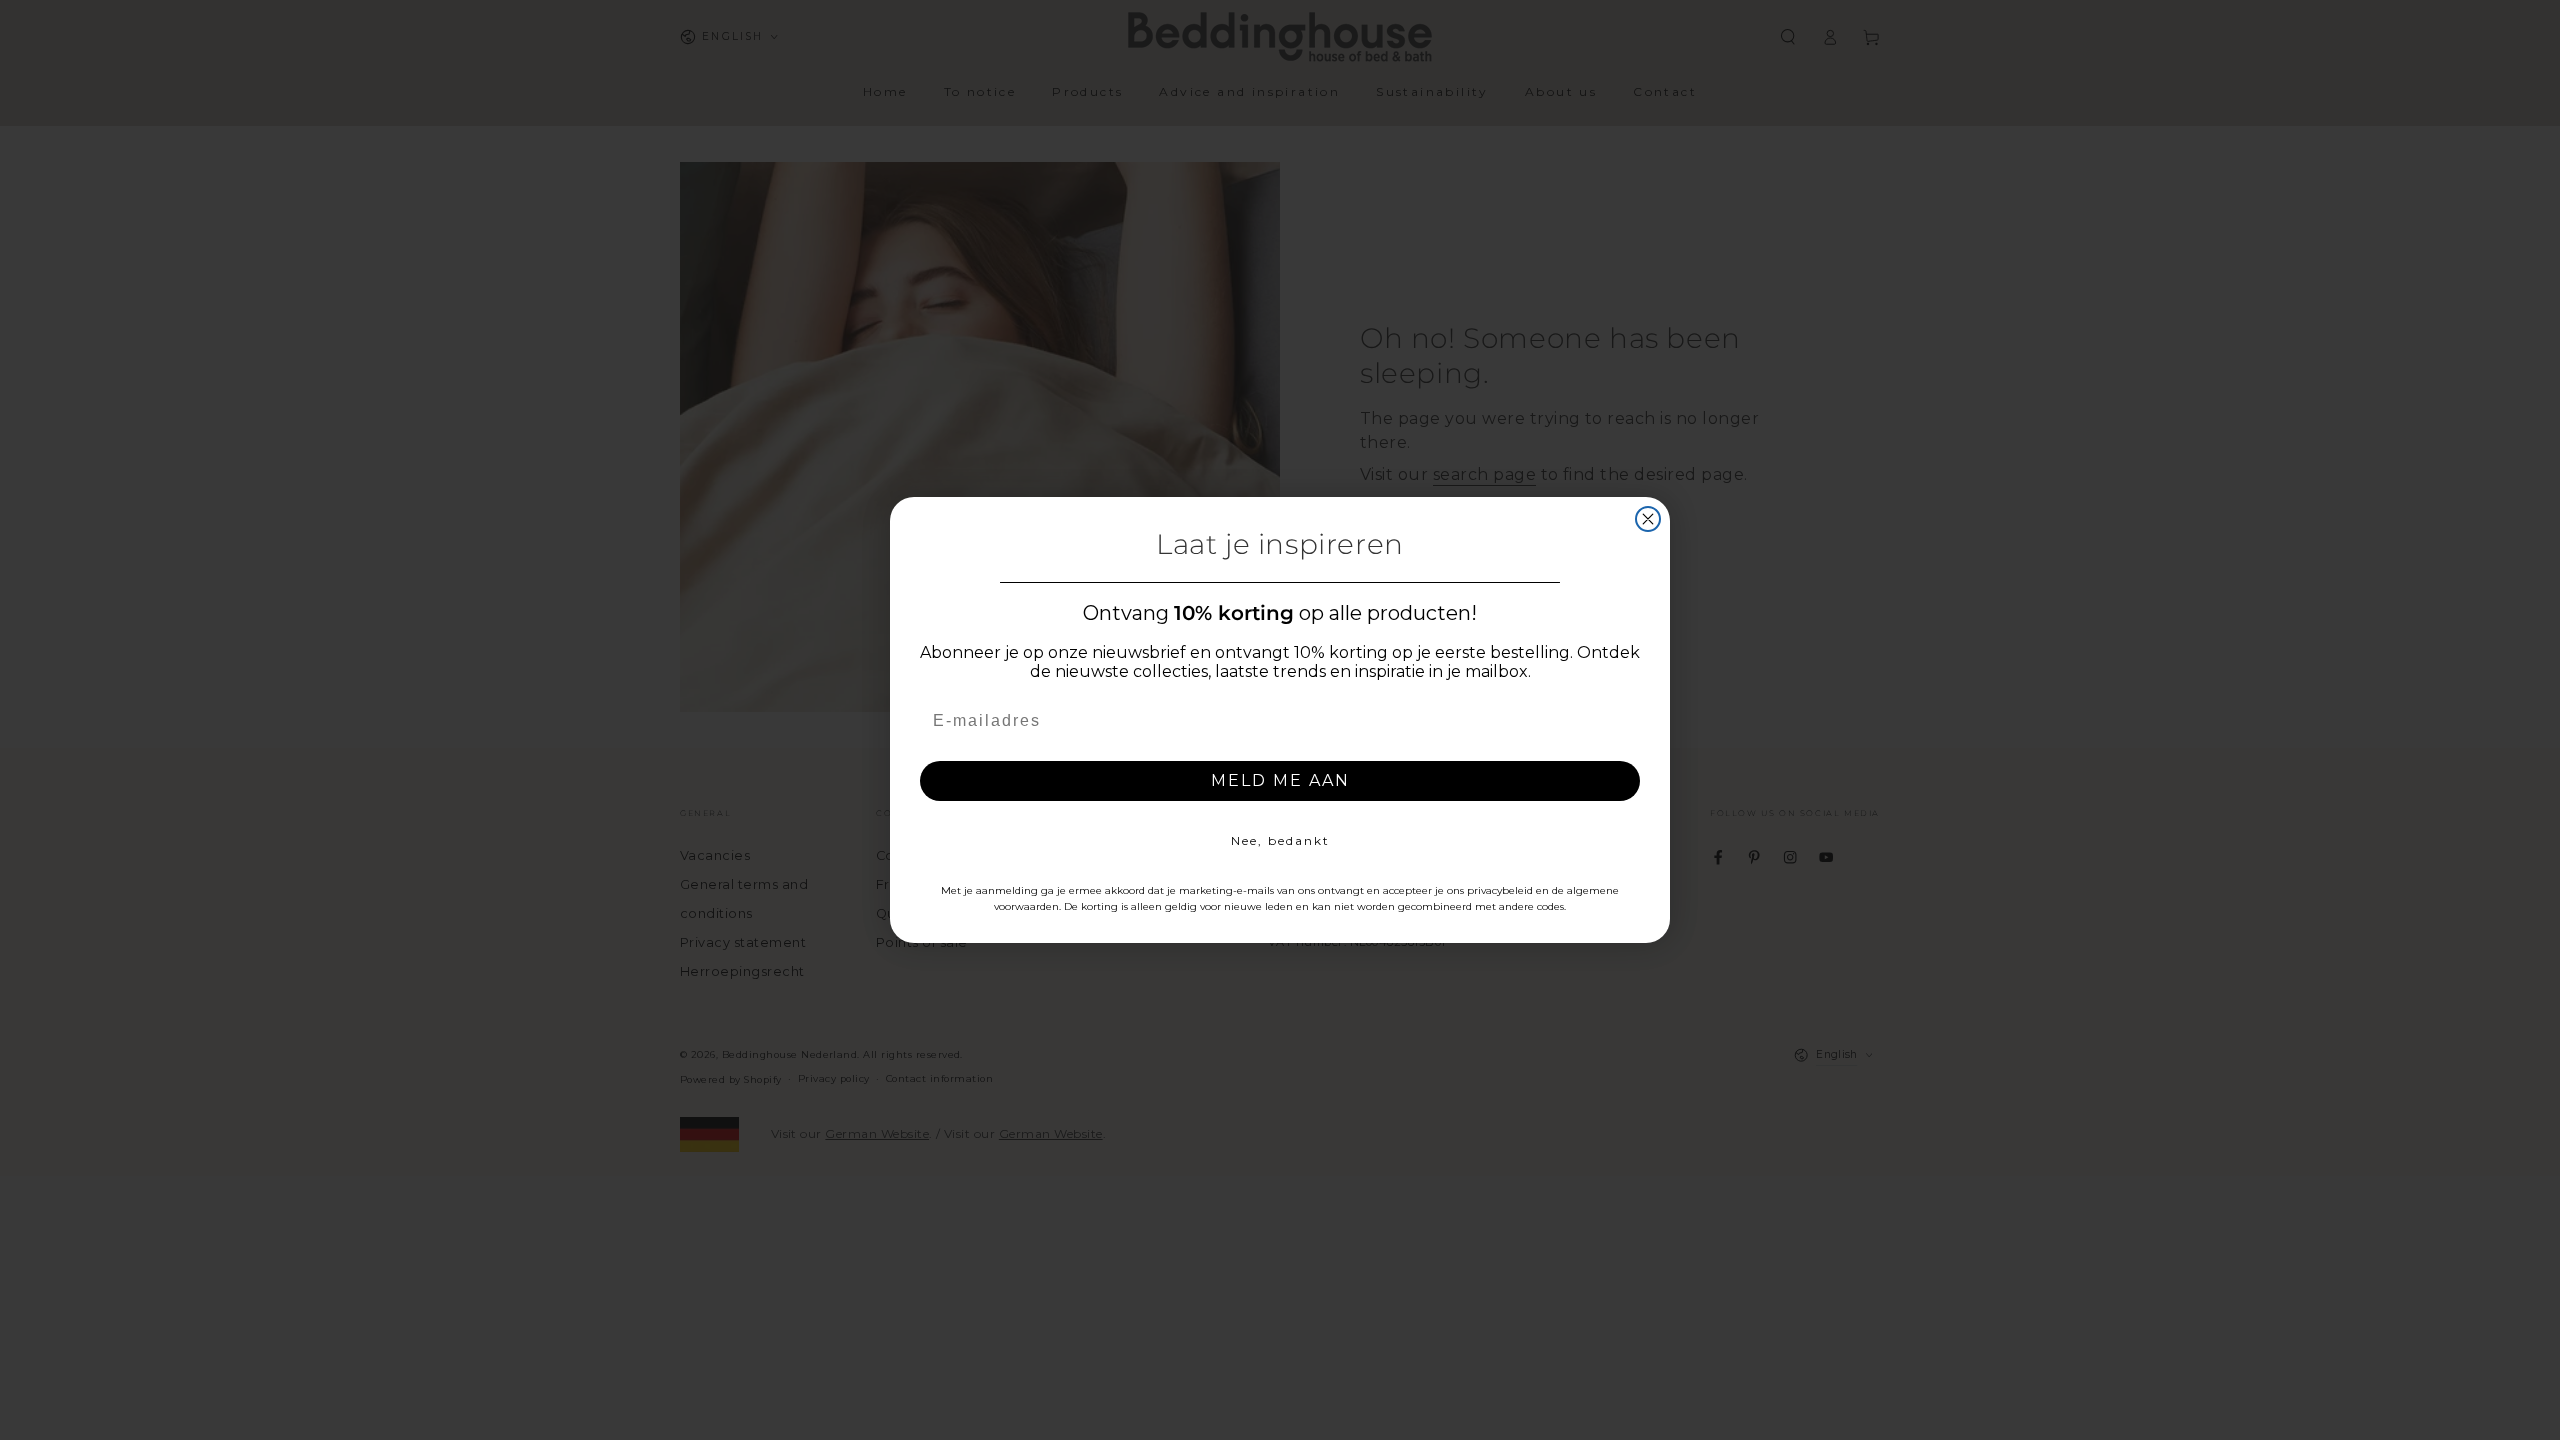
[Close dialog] (1648, 519)
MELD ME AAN (1280, 780)
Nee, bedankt (1280, 840)
